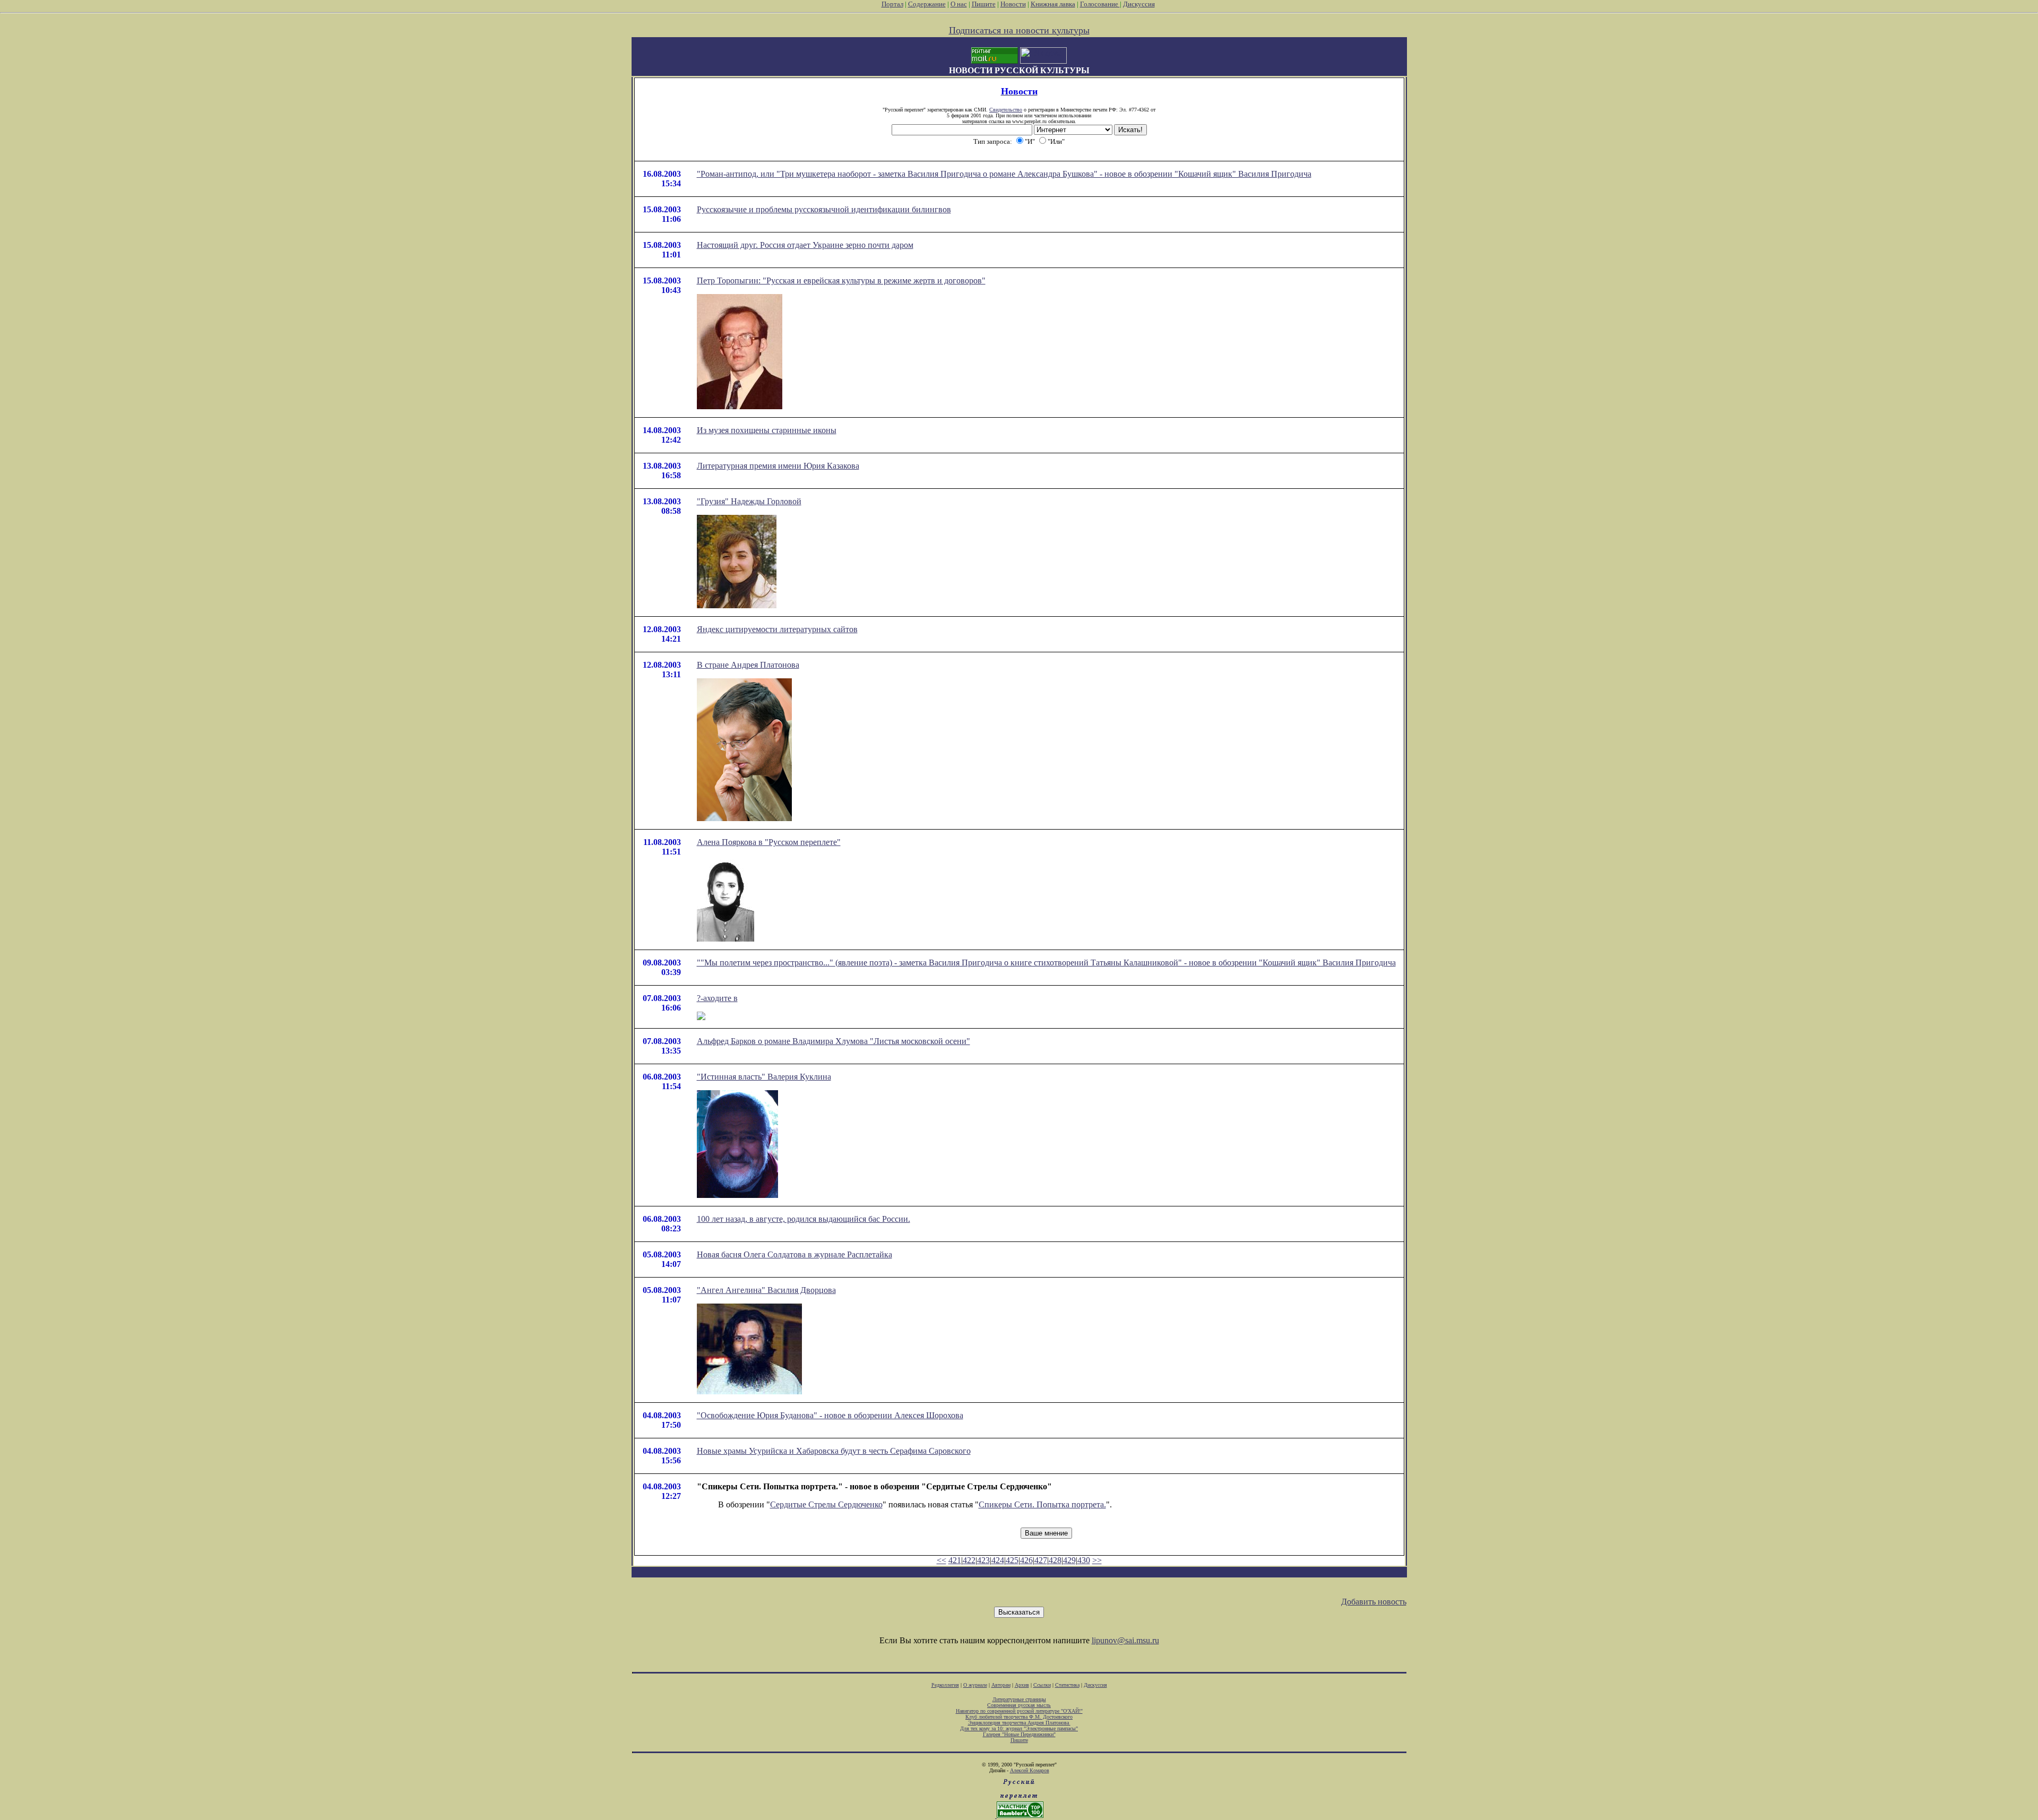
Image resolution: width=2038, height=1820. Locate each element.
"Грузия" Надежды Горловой (749, 501)
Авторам (1001, 1685)
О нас (959, 4)
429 (1069, 1560)
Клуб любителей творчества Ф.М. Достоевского (1019, 1717)
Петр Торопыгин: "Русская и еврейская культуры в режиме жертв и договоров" (841, 281)
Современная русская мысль (1019, 1705)
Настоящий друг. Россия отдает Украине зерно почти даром (805, 245)
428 (1055, 1560)
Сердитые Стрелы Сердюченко (826, 1504)
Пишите (984, 4)
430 (1084, 1560)
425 (1012, 1560)
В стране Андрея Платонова (748, 665)
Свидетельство (1006, 110)
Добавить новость (1374, 1602)
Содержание (927, 4)
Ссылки (1042, 1685)
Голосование (1100, 4)
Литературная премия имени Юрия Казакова (778, 466)
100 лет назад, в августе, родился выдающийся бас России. (804, 1219)
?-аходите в (717, 998)
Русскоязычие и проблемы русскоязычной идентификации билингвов (824, 209)
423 (983, 1560)
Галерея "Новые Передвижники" (1019, 1734)
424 (998, 1560)
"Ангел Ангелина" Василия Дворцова (766, 1290)
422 (969, 1560)
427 (1041, 1560)
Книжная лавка (1053, 4)
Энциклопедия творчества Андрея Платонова (1019, 1723)
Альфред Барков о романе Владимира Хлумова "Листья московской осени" (834, 1041)
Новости (1013, 4)
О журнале (975, 1685)
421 (955, 1560)
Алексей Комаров (1030, 1770)
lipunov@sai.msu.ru (1125, 1640)
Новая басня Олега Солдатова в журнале (772, 1254)
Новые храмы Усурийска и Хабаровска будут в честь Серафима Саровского (834, 1451)
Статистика (1067, 1685)
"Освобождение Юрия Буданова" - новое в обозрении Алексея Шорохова (830, 1415)
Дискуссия (1139, 4)
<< (942, 1560)
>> (1097, 1560)
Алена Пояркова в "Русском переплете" (769, 842)
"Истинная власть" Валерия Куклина (764, 1077)
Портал (892, 4)
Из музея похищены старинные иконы (767, 430)
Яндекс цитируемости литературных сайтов (777, 629)
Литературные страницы (1019, 1699)
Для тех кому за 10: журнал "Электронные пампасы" (1019, 1728)
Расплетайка (870, 1254)
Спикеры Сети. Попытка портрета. (1042, 1504)
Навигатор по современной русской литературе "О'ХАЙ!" (1019, 1711)
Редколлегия (945, 1685)
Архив (1022, 1685)
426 (1026, 1560)
